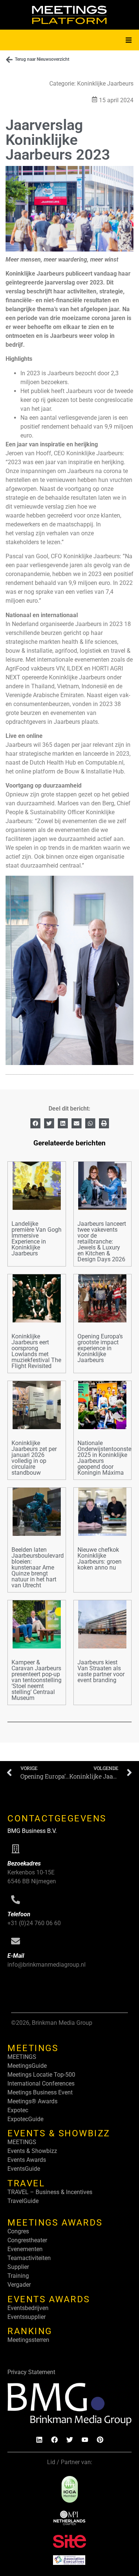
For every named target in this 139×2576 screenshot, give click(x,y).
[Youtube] (85, 2440)
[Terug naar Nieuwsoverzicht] (9, 60)
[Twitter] (70, 2440)
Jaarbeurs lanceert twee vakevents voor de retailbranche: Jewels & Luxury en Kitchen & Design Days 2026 (102, 1242)
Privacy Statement (31, 2372)
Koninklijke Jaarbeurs (105, 84)
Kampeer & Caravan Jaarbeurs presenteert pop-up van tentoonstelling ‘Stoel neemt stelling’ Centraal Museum (37, 1680)
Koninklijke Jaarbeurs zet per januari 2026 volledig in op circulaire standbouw (34, 1458)
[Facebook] (54, 2440)
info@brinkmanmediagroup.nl (47, 1965)
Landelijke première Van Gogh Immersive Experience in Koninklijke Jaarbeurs (37, 1239)
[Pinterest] (100, 2440)
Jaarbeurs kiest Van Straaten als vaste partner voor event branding (101, 1671)
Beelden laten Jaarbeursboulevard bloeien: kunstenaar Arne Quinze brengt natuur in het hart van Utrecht (38, 1567)
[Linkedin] (39, 2440)
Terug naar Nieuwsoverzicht (42, 59)
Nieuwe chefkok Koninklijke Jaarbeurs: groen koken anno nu (100, 1559)
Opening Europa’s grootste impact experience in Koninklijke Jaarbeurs (100, 1348)
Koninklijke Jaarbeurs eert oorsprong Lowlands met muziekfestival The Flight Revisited (36, 1351)
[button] (129, 40)
